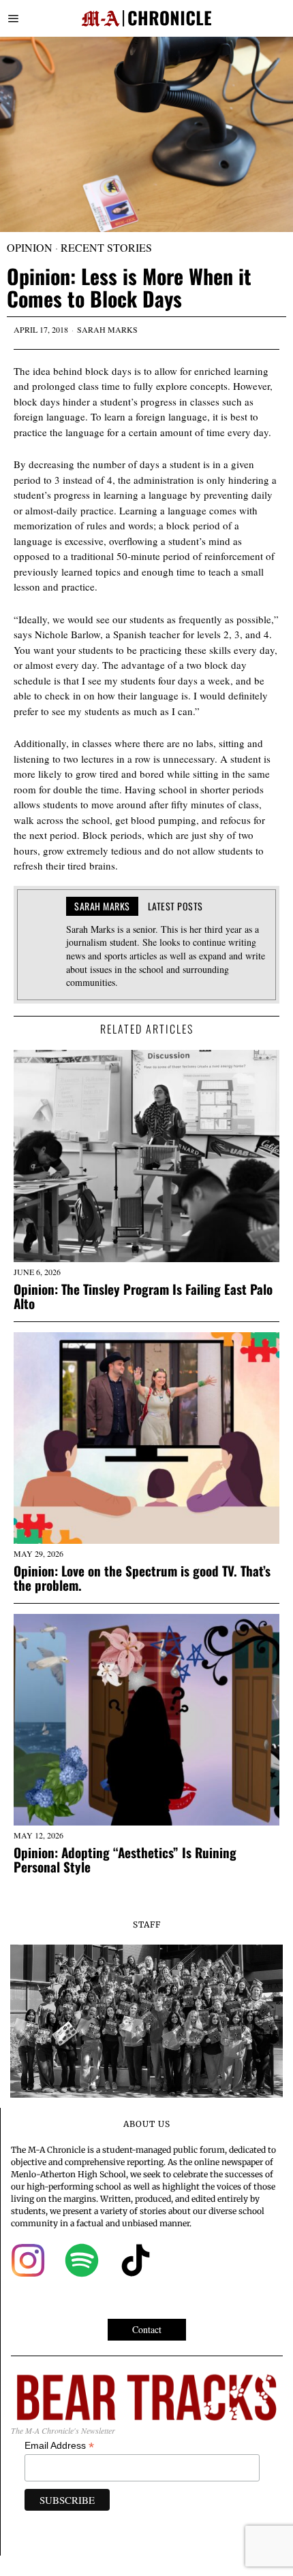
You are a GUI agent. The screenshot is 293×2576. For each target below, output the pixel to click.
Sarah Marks (107, 329)
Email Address (59, 2446)
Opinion (30, 247)
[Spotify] (82, 2260)
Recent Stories (106, 247)
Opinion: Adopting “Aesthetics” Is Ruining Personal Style (125, 1860)
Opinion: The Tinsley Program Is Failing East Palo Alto (143, 1296)
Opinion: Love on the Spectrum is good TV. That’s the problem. (142, 1578)
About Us (147, 2124)
